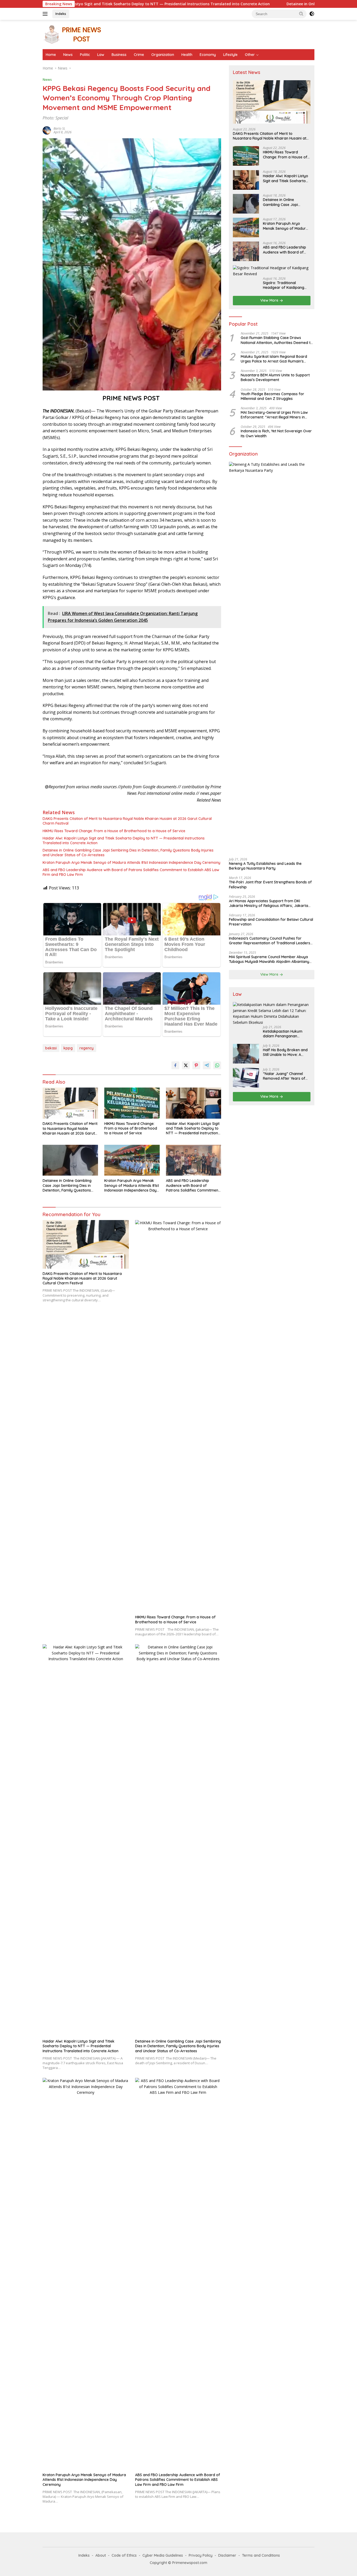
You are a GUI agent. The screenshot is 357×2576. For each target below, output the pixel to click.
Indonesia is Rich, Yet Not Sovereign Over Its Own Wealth (276, 434)
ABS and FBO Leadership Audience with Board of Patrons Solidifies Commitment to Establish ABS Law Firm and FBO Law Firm (131, 872)
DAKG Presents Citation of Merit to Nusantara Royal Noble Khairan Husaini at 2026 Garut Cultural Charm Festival (127, 821)
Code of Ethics (124, 2555)
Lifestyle (230, 55)
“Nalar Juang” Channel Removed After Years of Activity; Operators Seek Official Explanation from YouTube (285, 1076)
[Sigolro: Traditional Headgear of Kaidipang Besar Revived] (272, 271)
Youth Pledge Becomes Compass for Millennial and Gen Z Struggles (272, 396)
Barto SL (59, 128)
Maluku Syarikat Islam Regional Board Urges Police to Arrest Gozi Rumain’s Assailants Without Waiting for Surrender (276, 359)
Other (250, 55)
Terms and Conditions (261, 2555)
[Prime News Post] (74, 34)
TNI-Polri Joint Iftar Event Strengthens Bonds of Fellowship (270, 885)
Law (101, 55)
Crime (139, 55)
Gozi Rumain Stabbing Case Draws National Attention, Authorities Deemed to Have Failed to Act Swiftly (277, 340)
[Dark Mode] (312, 14)
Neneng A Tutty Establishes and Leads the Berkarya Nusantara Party (265, 866)
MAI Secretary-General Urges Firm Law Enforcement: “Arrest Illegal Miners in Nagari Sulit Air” (274, 415)
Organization (163, 55)
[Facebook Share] (175, 1065)
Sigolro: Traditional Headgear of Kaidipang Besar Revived (284, 285)
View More (270, 301)
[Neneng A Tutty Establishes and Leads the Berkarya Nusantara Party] (272, 658)
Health (187, 55)
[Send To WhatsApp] (217, 1065)
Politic (85, 55)
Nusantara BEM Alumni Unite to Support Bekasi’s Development (275, 378)
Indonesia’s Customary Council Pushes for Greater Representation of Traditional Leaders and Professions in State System (270, 941)
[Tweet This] (186, 1065)
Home (51, 55)
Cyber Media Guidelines (163, 2555)
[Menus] (46, 14)
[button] (301, 14)
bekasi (51, 1048)
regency (87, 1048)
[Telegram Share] (207, 1065)
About (101, 2555)
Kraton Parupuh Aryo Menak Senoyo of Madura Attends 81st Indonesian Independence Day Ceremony (131, 862)
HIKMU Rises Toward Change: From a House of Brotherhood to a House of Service (114, 831)
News (68, 55)
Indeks (61, 14)
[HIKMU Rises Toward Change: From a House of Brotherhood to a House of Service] (132, 1103)
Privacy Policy (201, 2555)
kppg (68, 1048)
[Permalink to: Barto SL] (47, 130)
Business (119, 55)
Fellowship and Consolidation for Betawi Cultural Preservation (271, 922)
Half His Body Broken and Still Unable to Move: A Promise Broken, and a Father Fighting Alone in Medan (285, 1053)
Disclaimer (227, 2555)
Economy (208, 55)
